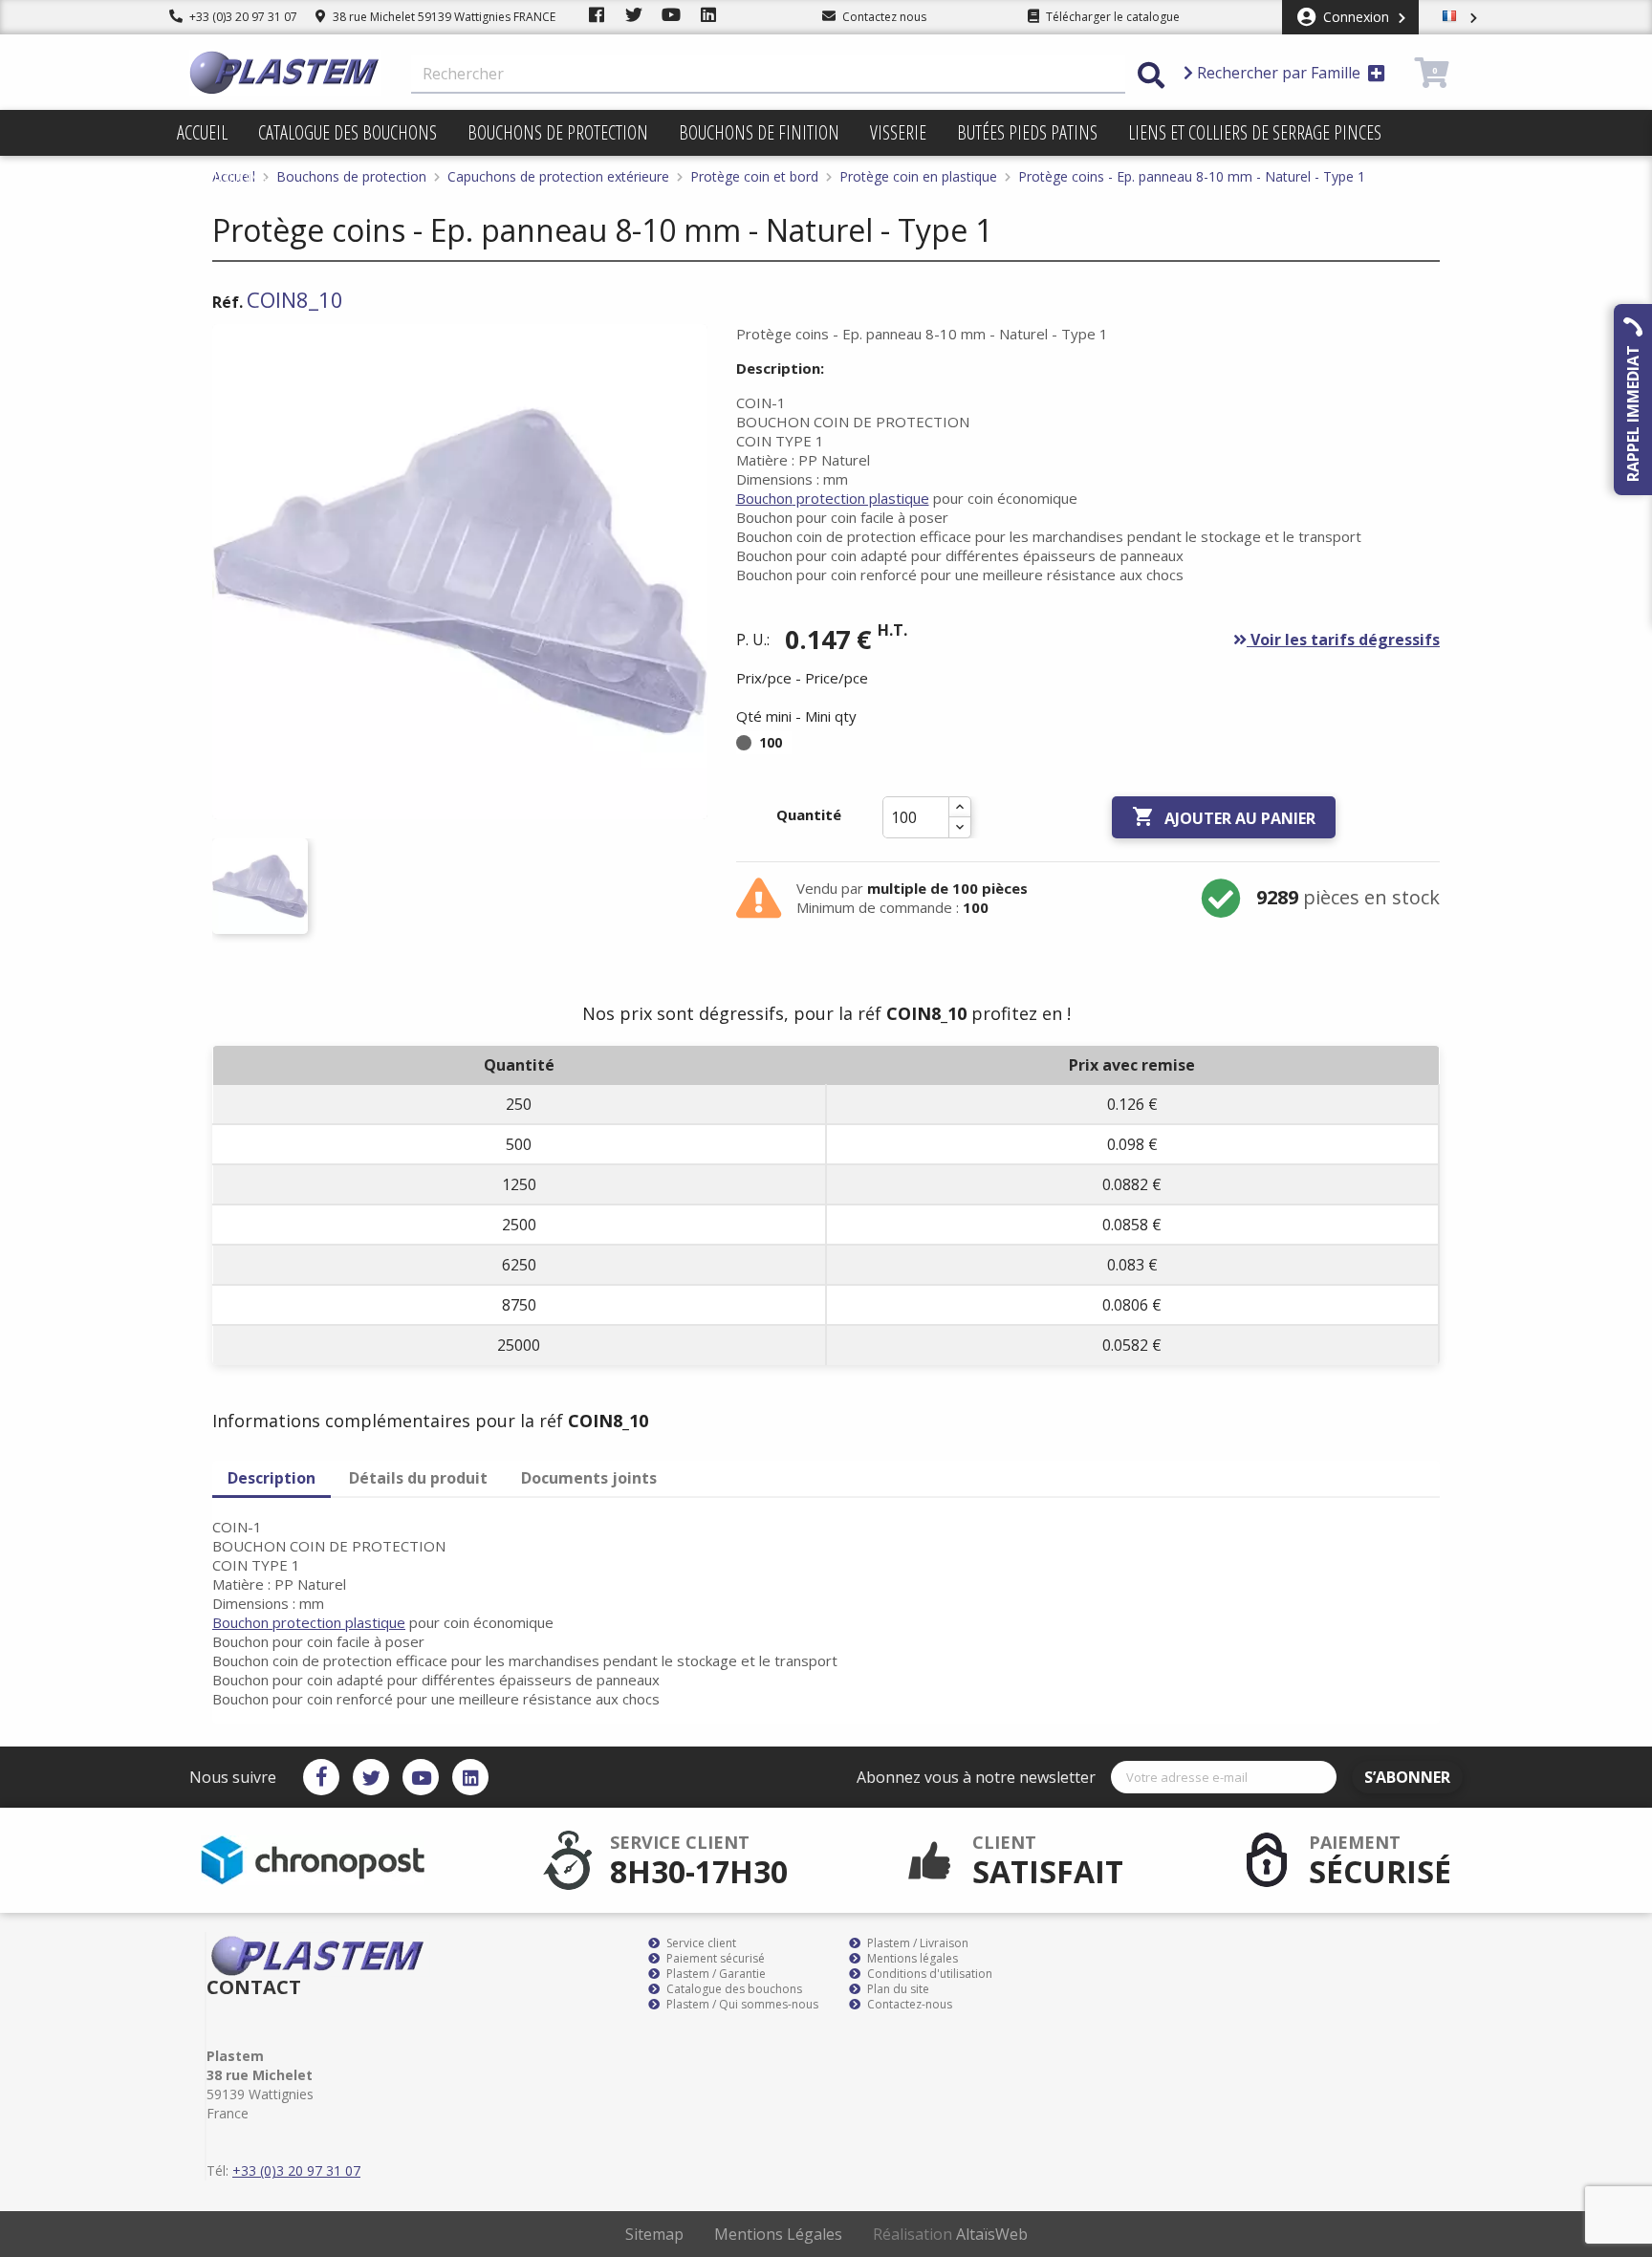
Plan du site (897, 1989)
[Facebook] (321, 1777)
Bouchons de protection (558, 132)
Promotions (222, 178)
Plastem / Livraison (916, 1943)
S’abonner (1407, 1777)
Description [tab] (272, 1478)
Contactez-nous (908, 2005)
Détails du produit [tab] (418, 1478)
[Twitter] (371, 1777)
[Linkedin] (470, 1777)
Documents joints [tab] (589, 1478)
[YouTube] (421, 1777)
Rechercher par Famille (1279, 73)
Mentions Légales (778, 2234)
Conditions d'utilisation (928, 1974)
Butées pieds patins (1027, 132)
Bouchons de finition (759, 132)
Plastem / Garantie (715, 1974)
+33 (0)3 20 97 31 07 (242, 17)
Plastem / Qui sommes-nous (741, 2005)
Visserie (898, 132)
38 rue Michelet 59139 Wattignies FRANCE (443, 17)
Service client (700, 1943)
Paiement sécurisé (714, 1959)
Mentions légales (911, 1959)
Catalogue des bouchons (348, 132)
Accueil (202, 132)
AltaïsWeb (992, 2234)
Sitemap (654, 2234)
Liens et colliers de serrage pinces (1255, 132)
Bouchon (833, 498)
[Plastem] (285, 73)
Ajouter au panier (1224, 817)
